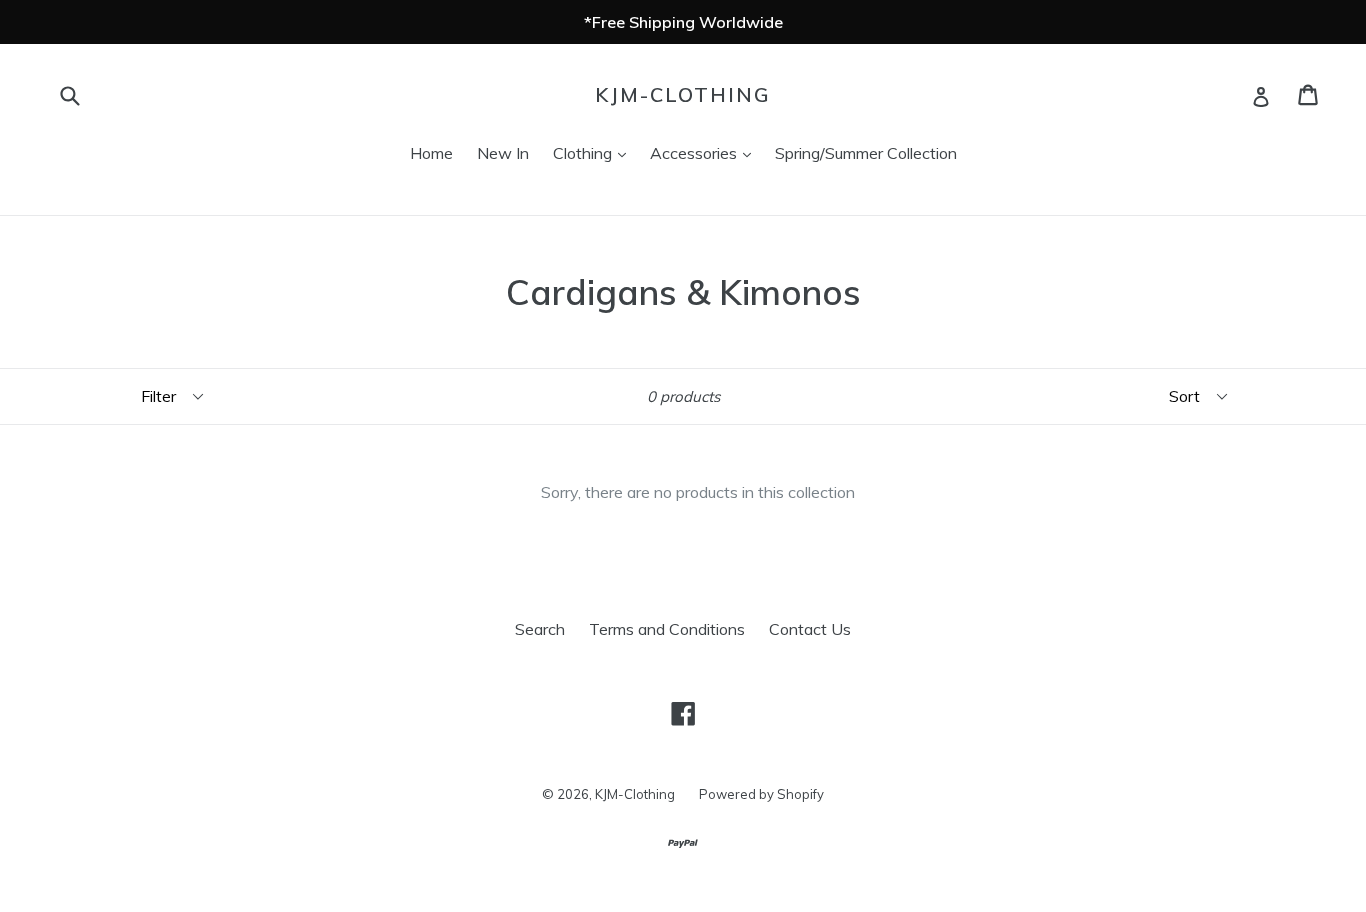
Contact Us (810, 629)
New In (503, 153)
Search (540, 629)
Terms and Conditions (667, 629)
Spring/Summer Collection (866, 153)
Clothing (594, 152)
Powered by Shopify (761, 794)
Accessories (705, 152)
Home (431, 153)
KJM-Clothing (683, 95)
